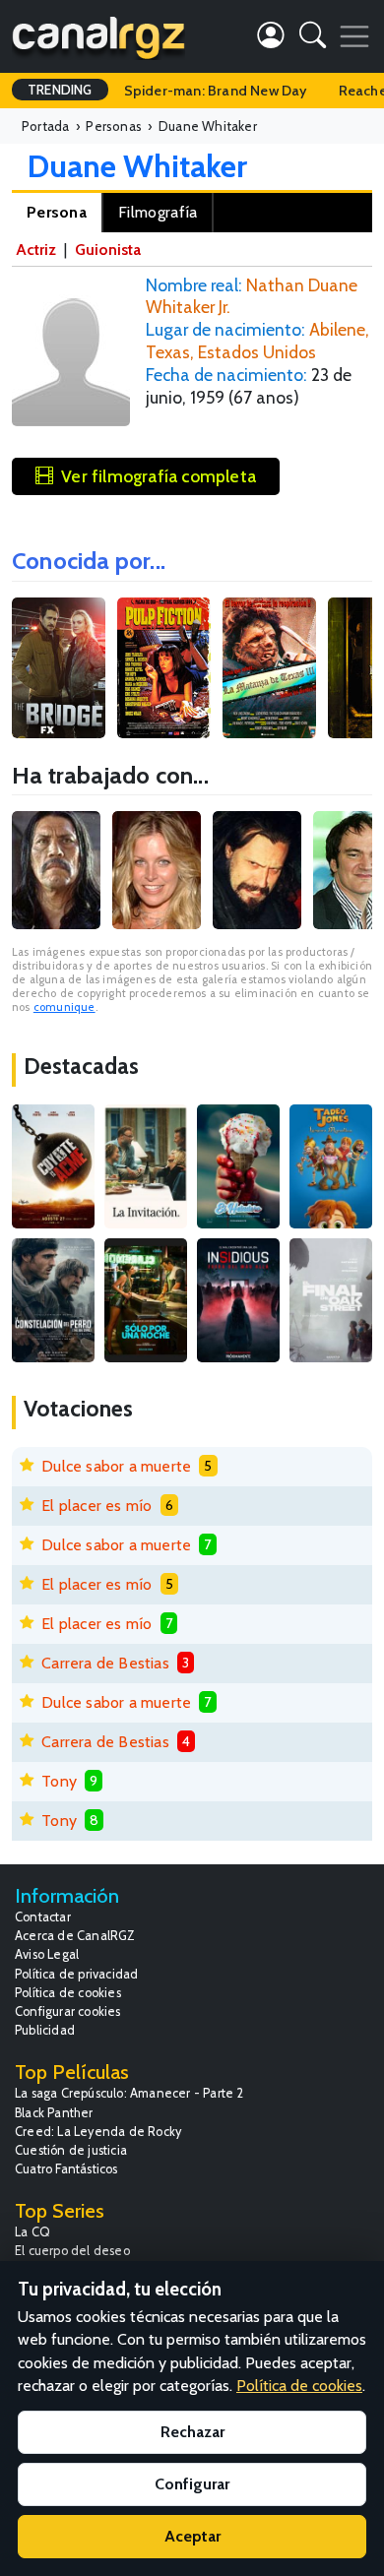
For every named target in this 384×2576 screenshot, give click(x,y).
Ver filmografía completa (159, 476)
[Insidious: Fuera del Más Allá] (238, 1300)
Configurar (192, 2484)
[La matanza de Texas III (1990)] (269, 668)
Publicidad (45, 2030)
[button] (313, 39)
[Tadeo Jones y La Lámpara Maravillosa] (331, 1166)
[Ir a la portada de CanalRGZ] (98, 36)
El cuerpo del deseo (72, 2251)
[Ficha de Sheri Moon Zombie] (157, 870)
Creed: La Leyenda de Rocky (98, 2132)
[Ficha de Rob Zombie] (257, 870)
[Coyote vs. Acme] (53, 1166)
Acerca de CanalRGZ (75, 1936)
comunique (64, 1007)
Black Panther (54, 2113)
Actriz (36, 250)
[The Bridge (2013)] (59, 668)
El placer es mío (96, 1506)
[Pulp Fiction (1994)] (164, 668)
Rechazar (192, 2432)
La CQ (32, 2232)
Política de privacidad (76, 1974)
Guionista (108, 250)
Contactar (43, 1917)
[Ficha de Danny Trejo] (56, 870)
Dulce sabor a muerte (116, 1466)
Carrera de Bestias (105, 1663)
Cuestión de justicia (71, 2150)
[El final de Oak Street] (331, 1300)
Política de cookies (68, 1993)
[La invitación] (146, 1166)
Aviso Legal (47, 1954)
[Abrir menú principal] (354, 36)
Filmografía (158, 212)
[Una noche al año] (146, 1300)
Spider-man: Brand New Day (216, 91)
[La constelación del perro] (53, 1300)
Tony (59, 1781)
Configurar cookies (68, 2011)
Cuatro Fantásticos (66, 2169)
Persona (57, 212)
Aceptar (192, 2536)
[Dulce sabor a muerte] (238, 1166)
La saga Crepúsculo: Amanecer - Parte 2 (129, 2093)
